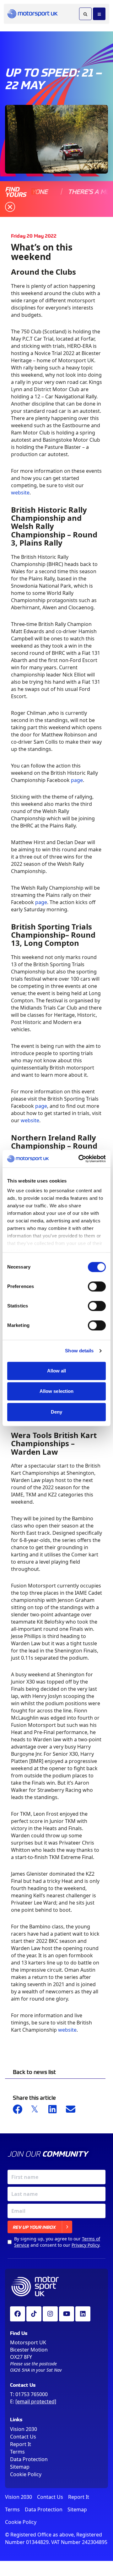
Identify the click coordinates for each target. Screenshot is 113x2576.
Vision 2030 (24, 2429)
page (77, 780)
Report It (21, 2444)
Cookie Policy (26, 2474)
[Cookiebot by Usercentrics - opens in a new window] (80, 1159)
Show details (79, 1351)
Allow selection (57, 1391)
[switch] (97, 1286)
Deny (56, 1412)
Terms (17, 2452)
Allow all (57, 1371)
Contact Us (23, 2437)
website (20, 493)
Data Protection (29, 2459)
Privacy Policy (85, 2245)
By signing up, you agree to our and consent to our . (57, 2242)
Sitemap (20, 2467)
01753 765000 (32, 2394)
